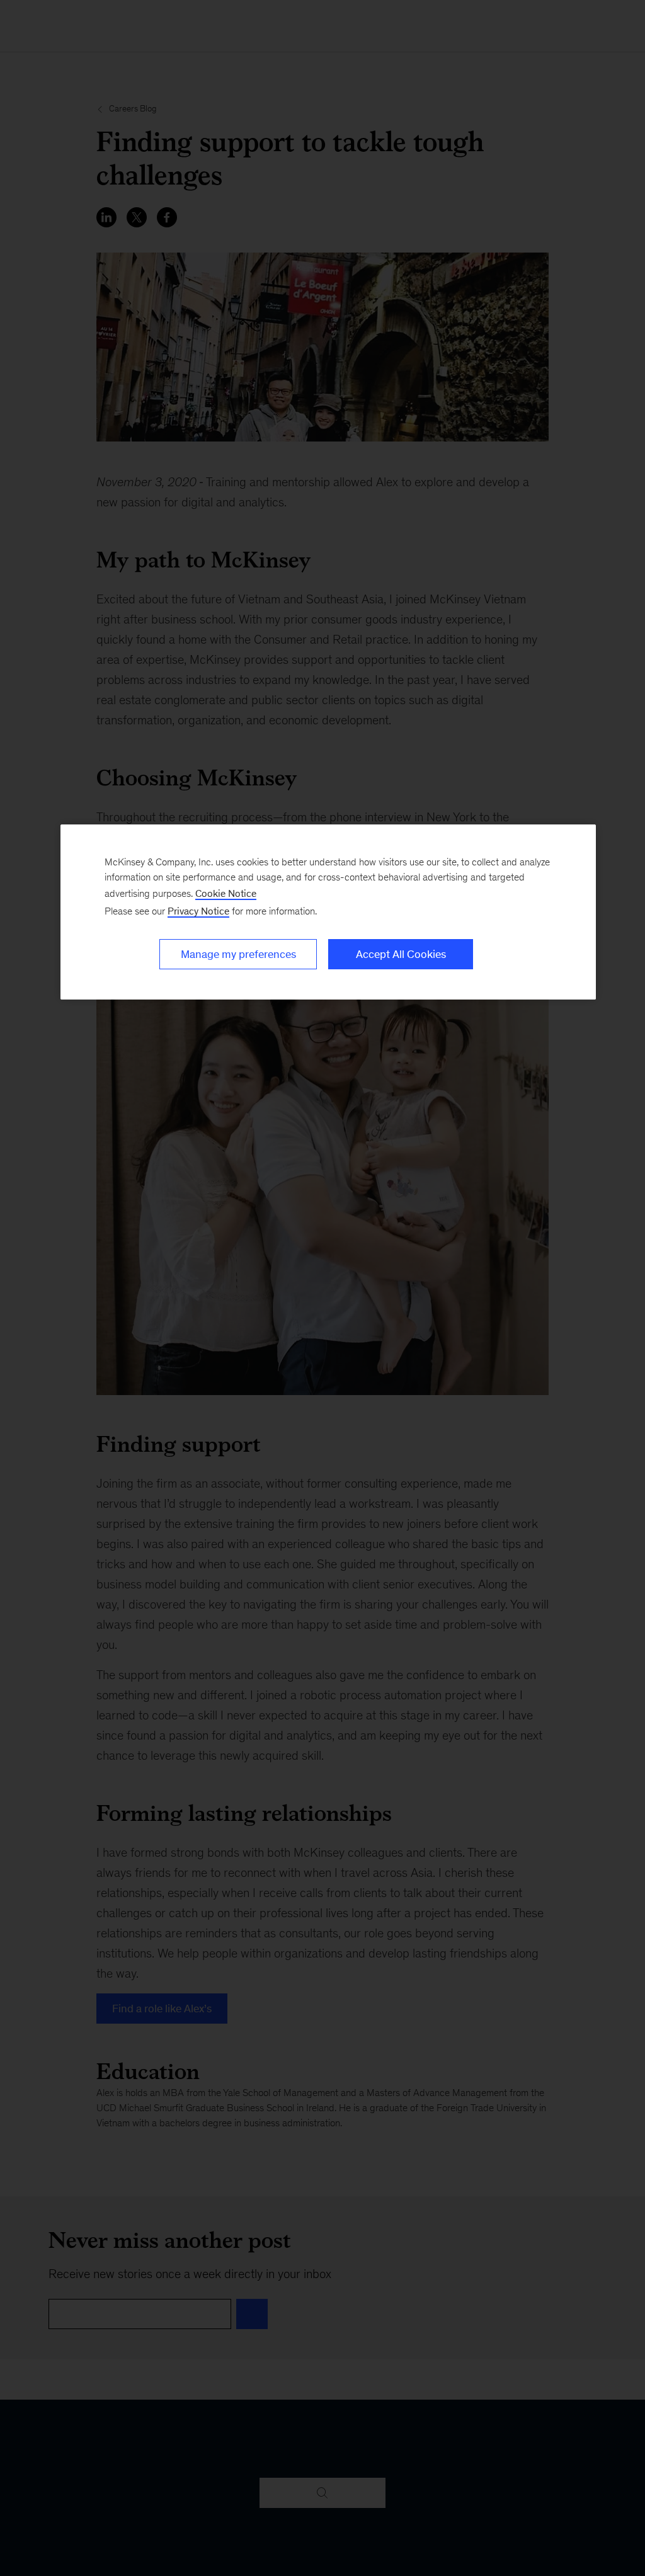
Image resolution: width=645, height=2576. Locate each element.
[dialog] (328, 912)
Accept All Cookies (401, 954)
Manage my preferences (238, 954)
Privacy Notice (198, 911)
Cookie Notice (226, 893)
